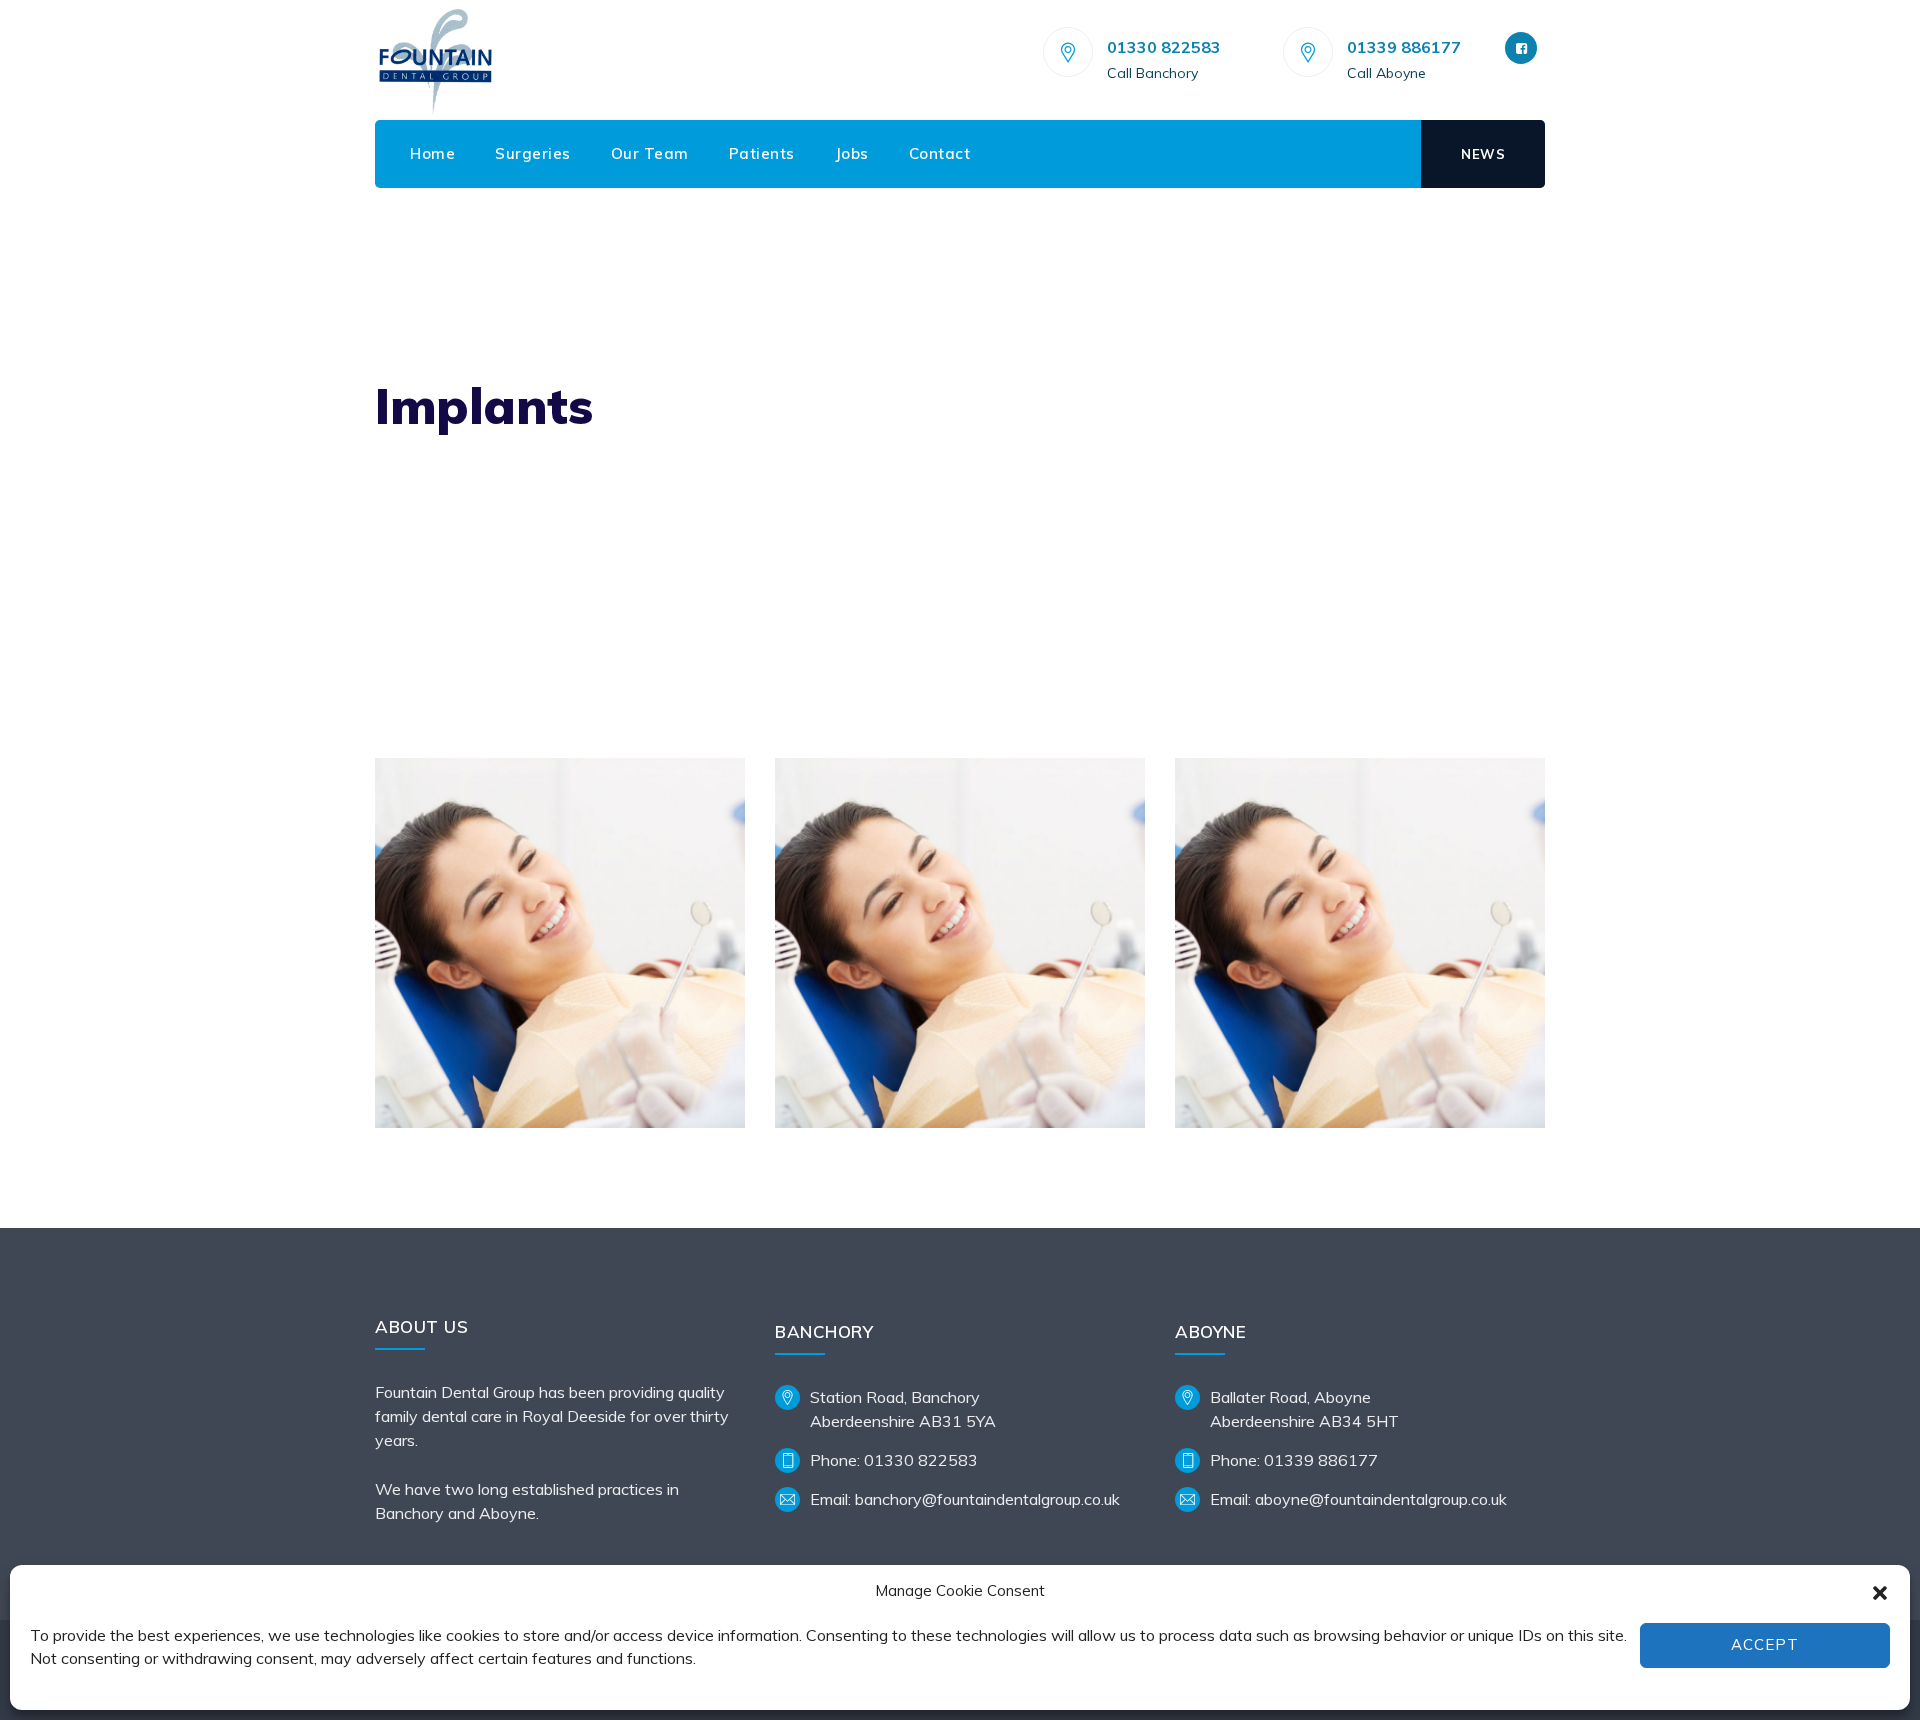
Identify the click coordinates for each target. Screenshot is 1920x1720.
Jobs (852, 153)
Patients (762, 153)
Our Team (650, 153)
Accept (1765, 1644)
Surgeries (533, 153)
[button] (1880, 1591)
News (1483, 154)
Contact (940, 153)
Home (432, 153)
